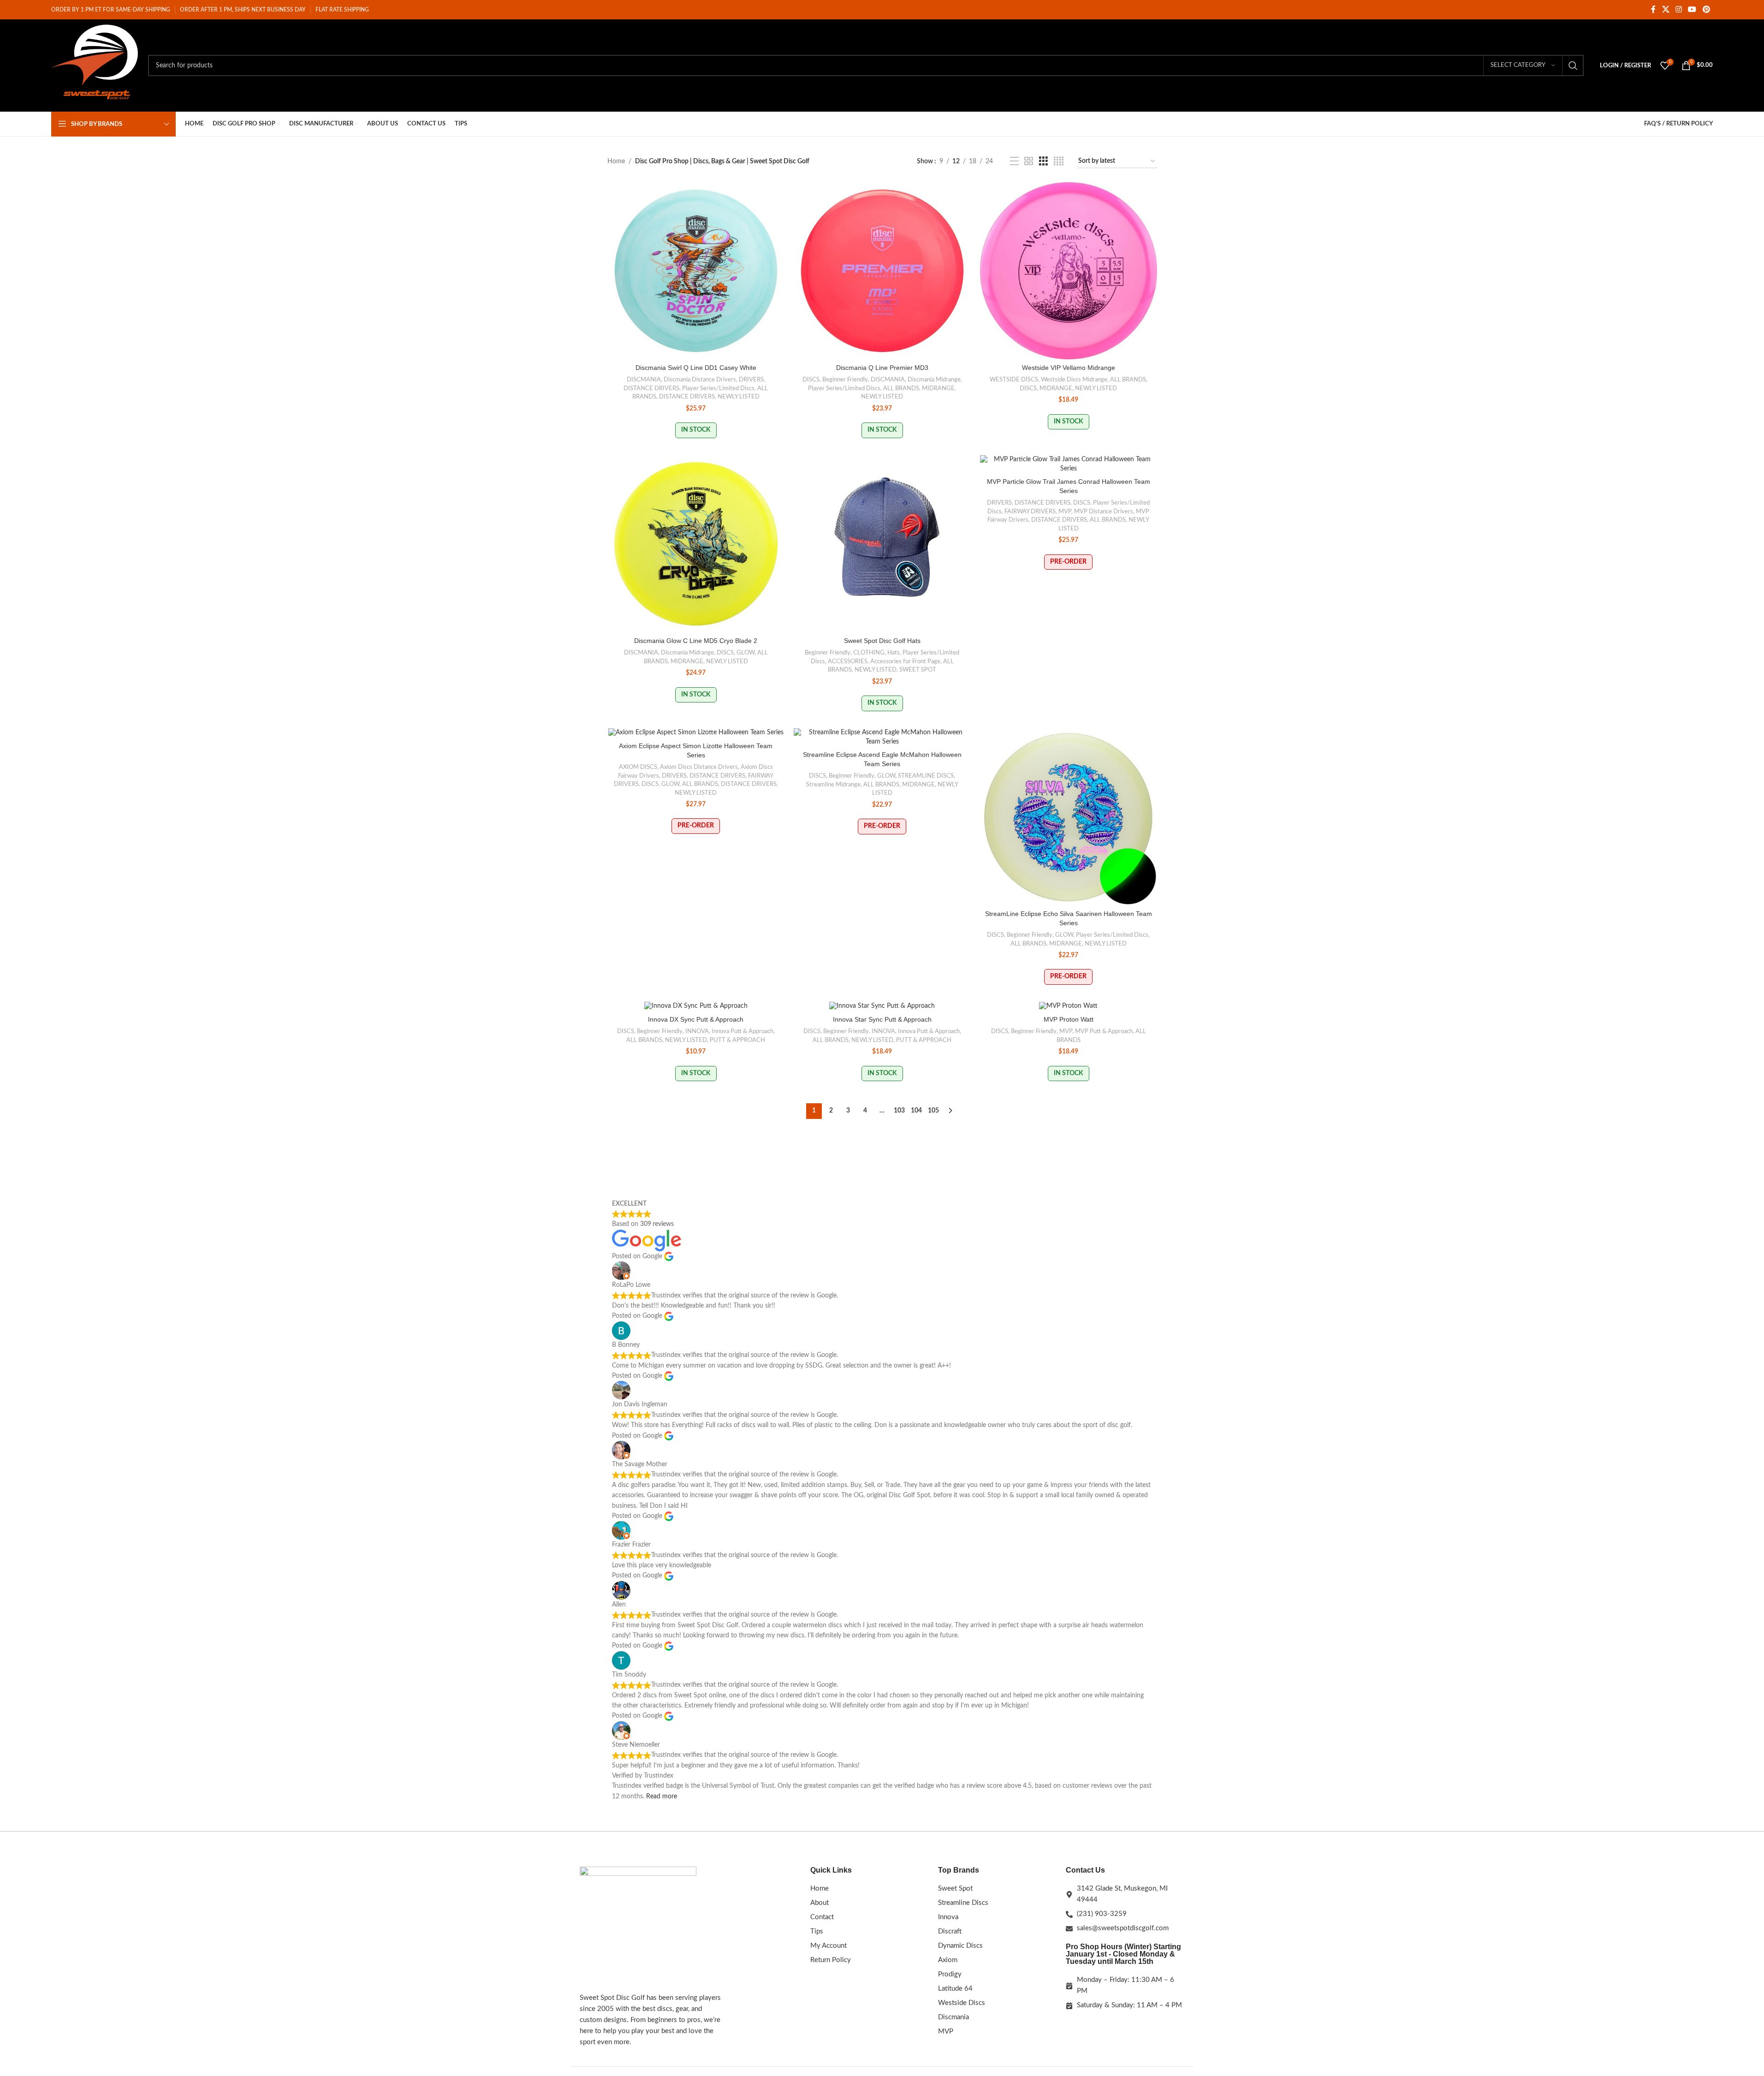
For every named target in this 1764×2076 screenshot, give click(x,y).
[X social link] (1666, 9)
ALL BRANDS (901, 388)
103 (899, 1111)
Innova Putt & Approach (742, 1031)
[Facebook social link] (1653, 9)
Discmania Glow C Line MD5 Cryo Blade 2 (696, 641)
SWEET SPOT (918, 670)
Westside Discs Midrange (1074, 380)
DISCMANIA (644, 380)
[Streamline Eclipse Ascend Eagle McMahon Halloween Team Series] (882, 737)
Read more (662, 1796)
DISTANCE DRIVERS (651, 388)
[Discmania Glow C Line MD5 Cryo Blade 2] (696, 544)
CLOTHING (869, 653)
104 (916, 1111)
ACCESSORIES (848, 661)
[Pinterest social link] (1706, 9)
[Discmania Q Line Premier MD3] (882, 271)
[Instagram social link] (1678, 9)
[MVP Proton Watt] (1069, 1006)
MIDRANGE (938, 388)
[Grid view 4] (1059, 161)
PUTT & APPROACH (737, 1040)
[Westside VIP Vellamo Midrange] (1069, 271)
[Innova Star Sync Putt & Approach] (882, 1006)
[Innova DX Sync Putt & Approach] (696, 1006)
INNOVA (697, 1031)
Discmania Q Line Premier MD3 (882, 368)
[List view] (1014, 161)
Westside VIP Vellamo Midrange (1069, 368)
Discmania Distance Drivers (700, 380)
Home (616, 161)
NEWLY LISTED (739, 397)
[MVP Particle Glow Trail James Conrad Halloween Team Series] (1069, 464)
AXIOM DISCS (638, 767)
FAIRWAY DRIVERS (1030, 512)
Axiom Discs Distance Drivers (699, 767)
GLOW (745, 653)
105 (933, 1111)
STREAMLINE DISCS (926, 776)
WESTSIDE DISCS (1014, 380)
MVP (1065, 512)
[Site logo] (95, 65)
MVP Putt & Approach (1104, 1031)
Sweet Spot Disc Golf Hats (882, 641)
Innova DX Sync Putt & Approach (696, 1019)
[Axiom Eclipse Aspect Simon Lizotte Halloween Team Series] (696, 733)
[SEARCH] (1573, 65)
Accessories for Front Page (905, 661)
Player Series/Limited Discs (718, 388)
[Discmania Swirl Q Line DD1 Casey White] (696, 271)
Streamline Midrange (833, 785)
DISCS (811, 380)
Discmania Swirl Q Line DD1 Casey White (696, 368)
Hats (894, 653)
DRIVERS (751, 380)
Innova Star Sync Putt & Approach (882, 1019)
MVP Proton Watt (1069, 1019)
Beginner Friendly (845, 380)
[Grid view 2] (1029, 161)
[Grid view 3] (1043, 161)
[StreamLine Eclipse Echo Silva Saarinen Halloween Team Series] (1069, 817)
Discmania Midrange (934, 380)
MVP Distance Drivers (1104, 512)
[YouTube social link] (1692, 9)
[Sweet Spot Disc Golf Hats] (882, 544)
